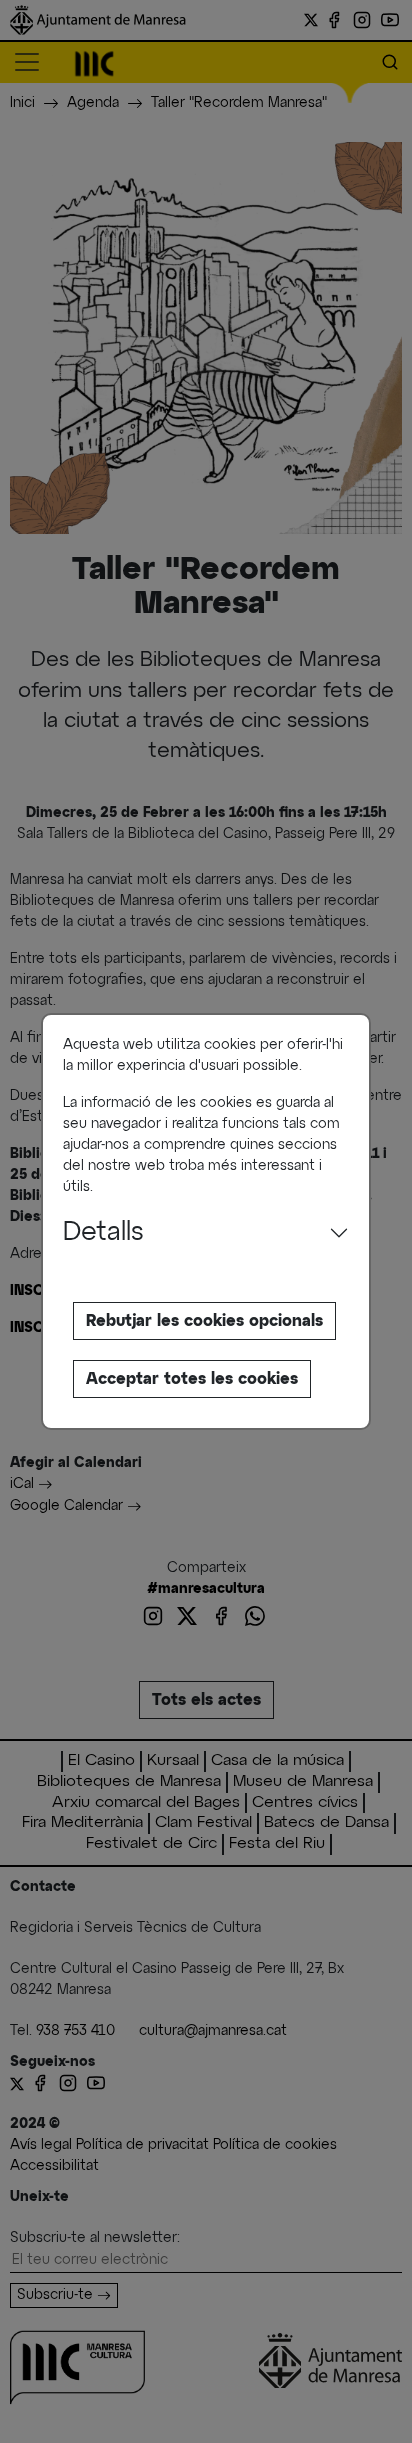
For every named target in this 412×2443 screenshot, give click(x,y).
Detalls (103, 1233)
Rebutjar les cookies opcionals (204, 1321)
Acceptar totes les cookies (192, 1379)
